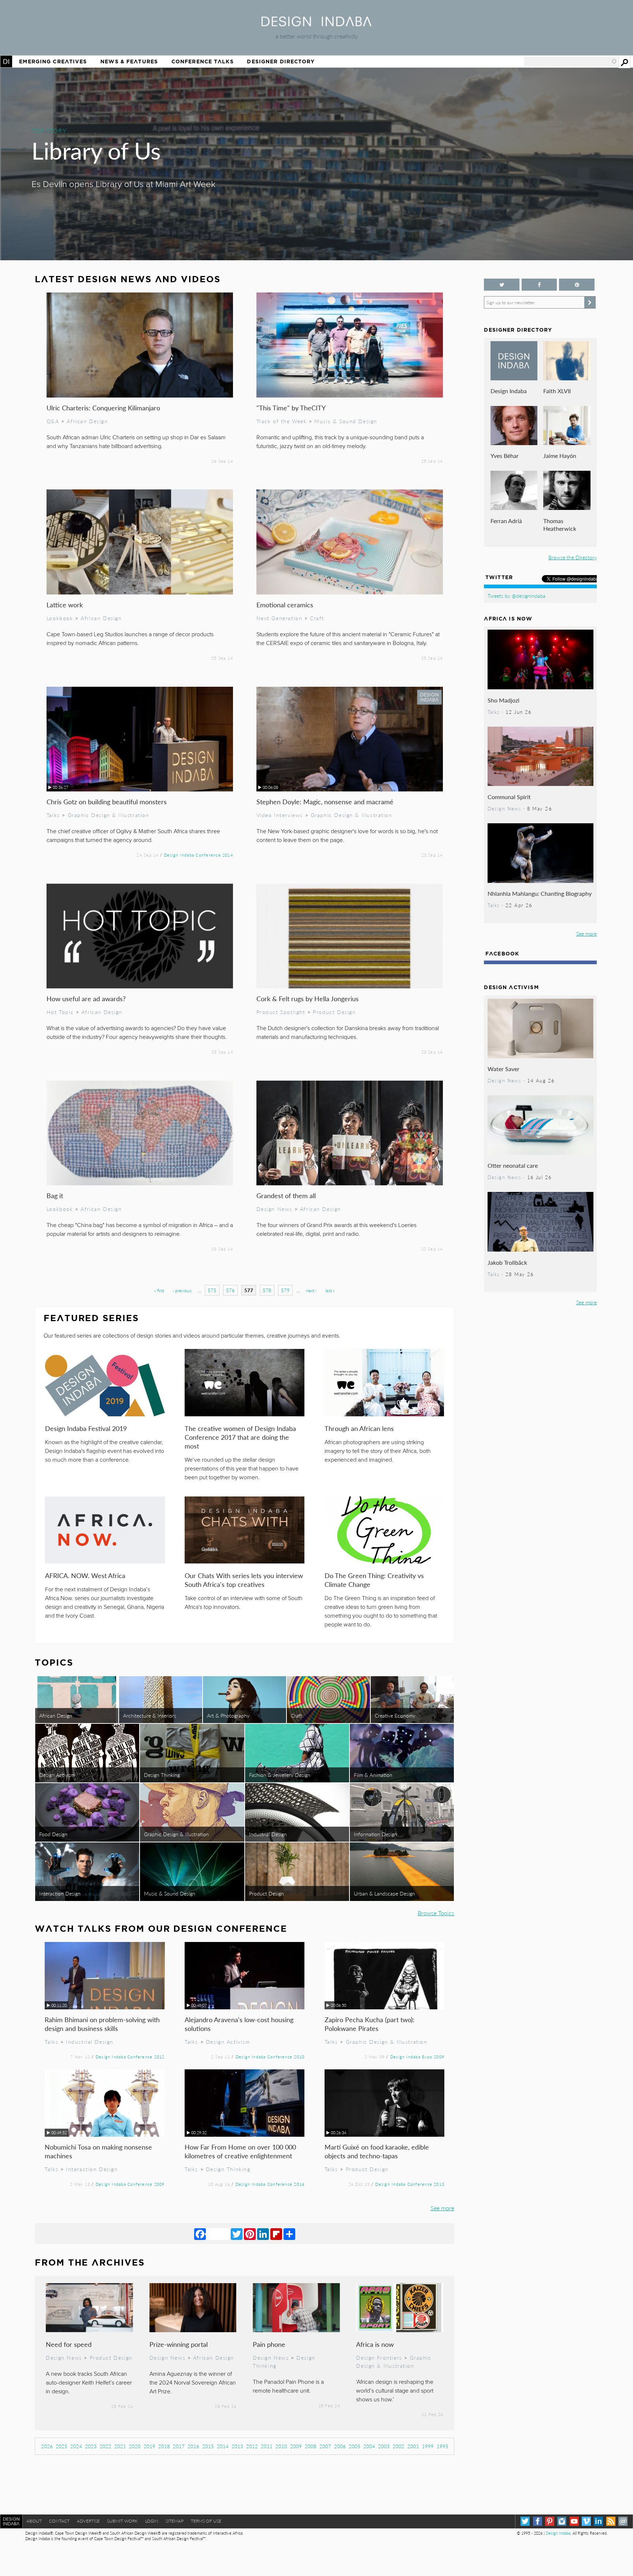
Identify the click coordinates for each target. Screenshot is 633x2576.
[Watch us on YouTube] (574, 2521)
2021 (120, 2446)
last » (330, 1291)
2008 (311, 2446)
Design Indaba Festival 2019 (86, 1428)
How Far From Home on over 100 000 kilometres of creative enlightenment (240, 2151)
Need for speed (69, 2344)
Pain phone (269, 2344)
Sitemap (175, 2521)
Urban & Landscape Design (384, 1893)
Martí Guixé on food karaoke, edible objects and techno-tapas (377, 2151)
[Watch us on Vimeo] (586, 2521)
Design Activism (57, 1775)
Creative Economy (395, 1715)
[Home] (316, 24)
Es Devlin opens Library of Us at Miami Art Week (123, 184)
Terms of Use (206, 2521)
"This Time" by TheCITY (291, 408)
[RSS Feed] (611, 2521)
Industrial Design (268, 1834)
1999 (428, 2446)
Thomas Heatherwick (560, 525)
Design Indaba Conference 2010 (270, 2057)
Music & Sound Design (346, 421)
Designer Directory (281, 61)
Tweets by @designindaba (517, 596)
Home (6, 61)
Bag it (55, 1195)
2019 (149, 2446)
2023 (91, 2446)
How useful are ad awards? (86, 998)
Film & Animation (373, 1775)
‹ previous (182, 1291)
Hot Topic (60, 1012)
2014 (223, 2446)
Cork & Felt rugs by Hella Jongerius (308, 998)
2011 (267, 2446)
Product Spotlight (281, 1012)
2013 (237, 2446)
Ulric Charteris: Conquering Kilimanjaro (103, 408)
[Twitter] (237, 2234)
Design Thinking (162, 1775)
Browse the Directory (573, 557)
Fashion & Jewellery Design (280, 1775)
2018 (164, 2446)
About (34, 2521)
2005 (355, 2446)
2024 (76, 2446)
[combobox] (571, 61)
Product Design (334, 1012)
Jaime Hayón (560, 456)
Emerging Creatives (53, 61)
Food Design (53, 1834)
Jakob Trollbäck (507, 1262)
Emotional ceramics (285, 605)
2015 (208, 2446)
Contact (59, 2521)
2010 (281, 2446)
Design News (274, 1209)
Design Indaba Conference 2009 (130, 2184)
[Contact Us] (623, 2521)
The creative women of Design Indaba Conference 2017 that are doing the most (240, 1437)
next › (311, 1291)
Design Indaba (509, 391)
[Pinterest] (250, 2234)
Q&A (53, 421)
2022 (105, 2446)
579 (285, 1290)
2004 (369, 2446)
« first (159, 1291)
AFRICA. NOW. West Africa (85, 1575)
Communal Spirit (509, 797)
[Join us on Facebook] (539, 285)
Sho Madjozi (504, 700)
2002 (399, 2446)
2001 (413, 2446)
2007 (325, 2446)
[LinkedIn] (263, 2234)
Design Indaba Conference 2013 (410, 2184)
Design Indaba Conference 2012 (130, 2057)
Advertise (88, 2521)
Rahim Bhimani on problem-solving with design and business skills (102, 2024)
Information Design (375, 1834)
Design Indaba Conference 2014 (198, 855)
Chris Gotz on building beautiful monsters (107, 801)
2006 (340, 2446)
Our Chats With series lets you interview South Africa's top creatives (244, 1580)
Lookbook (60, 618)
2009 (296, 2446)
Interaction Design (60, 1893)
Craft (317, 618)
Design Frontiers (379, 2357)
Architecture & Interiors (150, 1715)
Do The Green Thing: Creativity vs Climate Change (374, 1580)
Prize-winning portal (179, 2344)
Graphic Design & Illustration (109, 815)
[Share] (289, 2234)
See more (442, 2208)
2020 (135, 2446)
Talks (53, 815)
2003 (384, 2446)
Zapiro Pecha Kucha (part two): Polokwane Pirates (370, 2024)
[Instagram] (562, 2521)
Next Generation (280, 618)
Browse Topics (436, 1913)
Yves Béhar (505, 456)
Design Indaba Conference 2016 (270, 2184)
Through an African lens (359, 1428)
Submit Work (122, 2521)
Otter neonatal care (513, 1165)
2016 (193, 2446)
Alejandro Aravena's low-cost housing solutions (239, 2024)
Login (152, 2521)
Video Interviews (280, 815)
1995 (443, 2446)
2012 (252, 2446)
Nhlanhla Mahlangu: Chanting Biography (540, 893)
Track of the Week (282, 421)
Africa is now (375, 2344)
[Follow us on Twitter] (501, 285)
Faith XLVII (557, 391)
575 (212, 1290)
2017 (179, 2446)
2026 (47, 2446)
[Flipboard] (276, 2234)
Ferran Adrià (506, 521)
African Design (87, 421)
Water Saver (504, 1069)
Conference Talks (203, 61)
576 (230, 1290)
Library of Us (96, 150)
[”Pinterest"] (577, 285)
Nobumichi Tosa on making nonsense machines (98, 2151)
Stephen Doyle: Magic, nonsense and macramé (325, 801)
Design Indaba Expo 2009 (417, 2057)
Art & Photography (228, 1715)
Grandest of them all (286, 1195)
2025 (62, 2446)
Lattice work (65, 605)
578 (267, 1290)
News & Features (129, 61)
